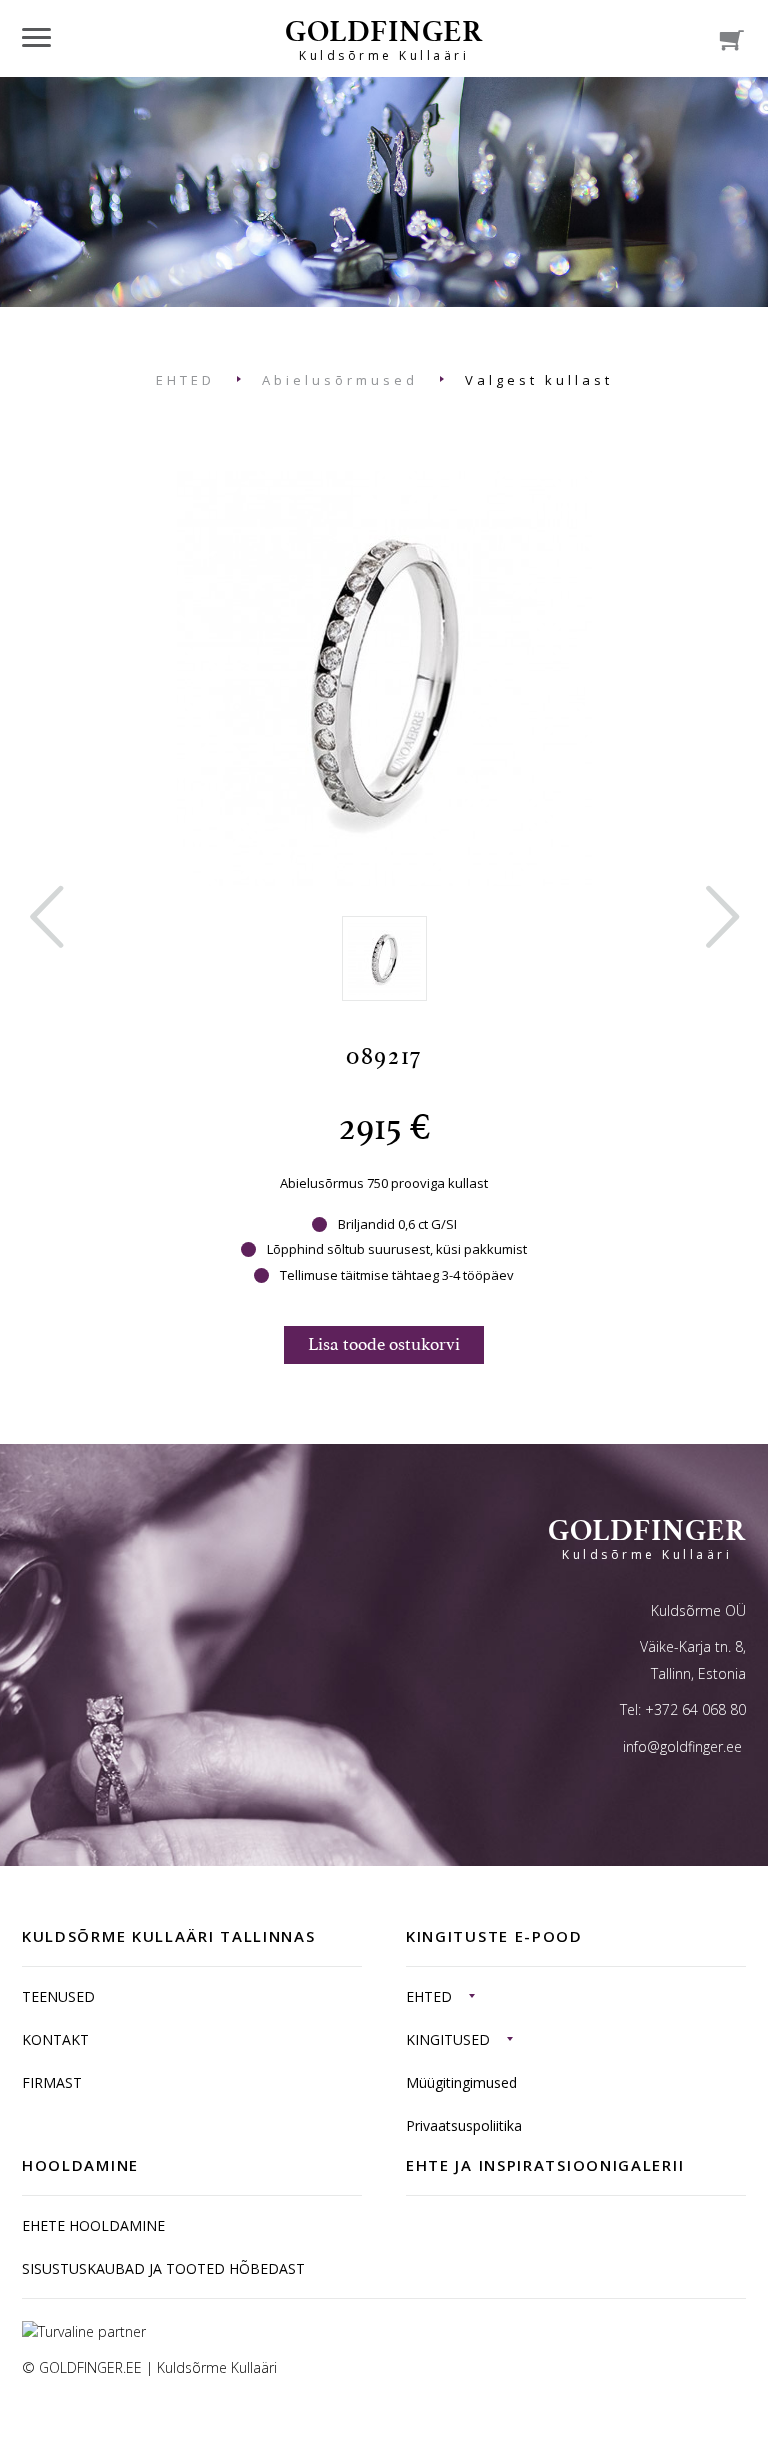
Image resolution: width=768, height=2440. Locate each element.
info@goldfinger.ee (682, 1746)
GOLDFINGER (384, 38)
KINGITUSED (448, 2039)
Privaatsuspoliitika (464, 2125)
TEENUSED (58, 1996)
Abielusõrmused (340, 380)
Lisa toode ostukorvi (384, 1344)
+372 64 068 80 (695, 1709)
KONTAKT (55, 2039)
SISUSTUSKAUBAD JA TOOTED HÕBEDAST (163, 2268)
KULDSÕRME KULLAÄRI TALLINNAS (169, 1936)
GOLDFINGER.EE (90, 2367)
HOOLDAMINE (80, 2165)
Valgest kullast (539, 380)
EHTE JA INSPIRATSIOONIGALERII (545, 2165)
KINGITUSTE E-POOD (494, 1936)
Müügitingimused (461, 2082)
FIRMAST (52, 2082)
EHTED (185, 380)
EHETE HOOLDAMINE (93, 2225)
